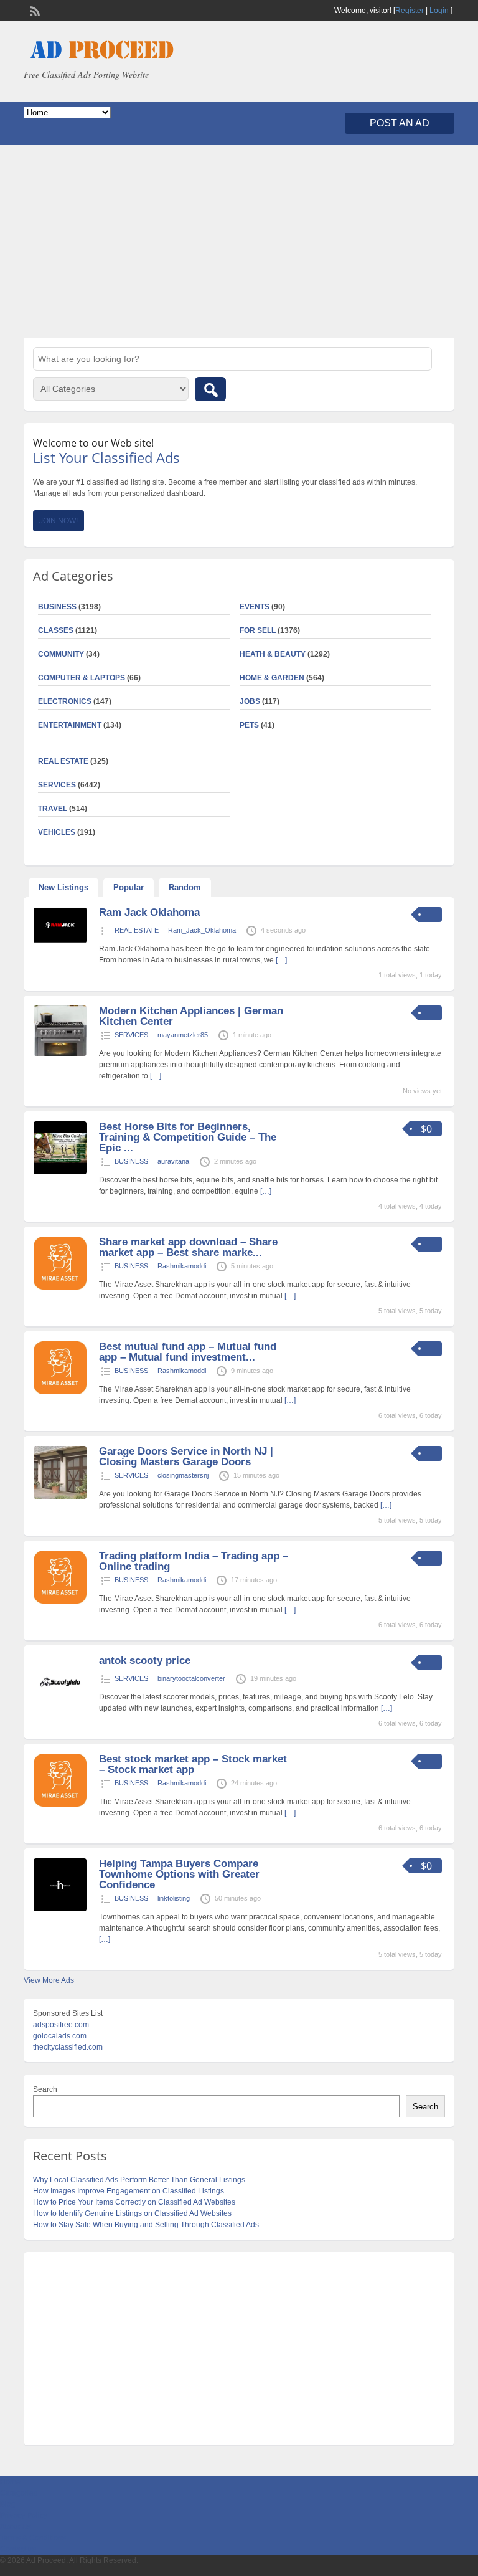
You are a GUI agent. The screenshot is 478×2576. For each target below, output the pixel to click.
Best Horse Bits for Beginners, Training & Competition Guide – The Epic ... (188, 1137)
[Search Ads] (210, 389)
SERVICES (131, 1035)
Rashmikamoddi (182, 1266)
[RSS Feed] (34, 10)
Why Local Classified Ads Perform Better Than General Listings (139, 2180)
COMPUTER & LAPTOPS (82, 678)
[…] (281, 960)
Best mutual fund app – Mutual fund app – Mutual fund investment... (188, 1352)
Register (410, 11)
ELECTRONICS (65, 701)
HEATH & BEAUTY (273, 654)
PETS (249, 725)
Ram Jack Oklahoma (149, 912)
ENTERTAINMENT (70, 725)
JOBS (250, 701)
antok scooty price (145, 1661)
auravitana (173, 1161)
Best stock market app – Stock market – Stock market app (193, 1764)
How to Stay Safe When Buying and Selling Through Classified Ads (146, 2225)
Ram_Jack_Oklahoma (202, 930)
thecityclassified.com (68, 2047)
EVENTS (255, 607)
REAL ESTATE (63, 761)
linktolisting (174, 1898)
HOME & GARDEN (272, 678)
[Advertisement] (239, 241)
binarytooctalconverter (191, 1678)
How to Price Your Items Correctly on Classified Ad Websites (134, 2202)
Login (439, 11)
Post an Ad (400, 123)
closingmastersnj (183, 1475)
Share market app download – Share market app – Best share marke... (188, 1247)
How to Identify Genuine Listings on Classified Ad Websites (132, 2213)
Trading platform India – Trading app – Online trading (194, 1561)
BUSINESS (131, 1161)
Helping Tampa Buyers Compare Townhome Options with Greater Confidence (179, 1874)
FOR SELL (258, 630)
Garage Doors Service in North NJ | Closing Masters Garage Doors (186, 1457)
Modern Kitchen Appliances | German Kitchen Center (191, 1016)
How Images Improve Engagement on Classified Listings (129, 2191)
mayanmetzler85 (183, 1035)
